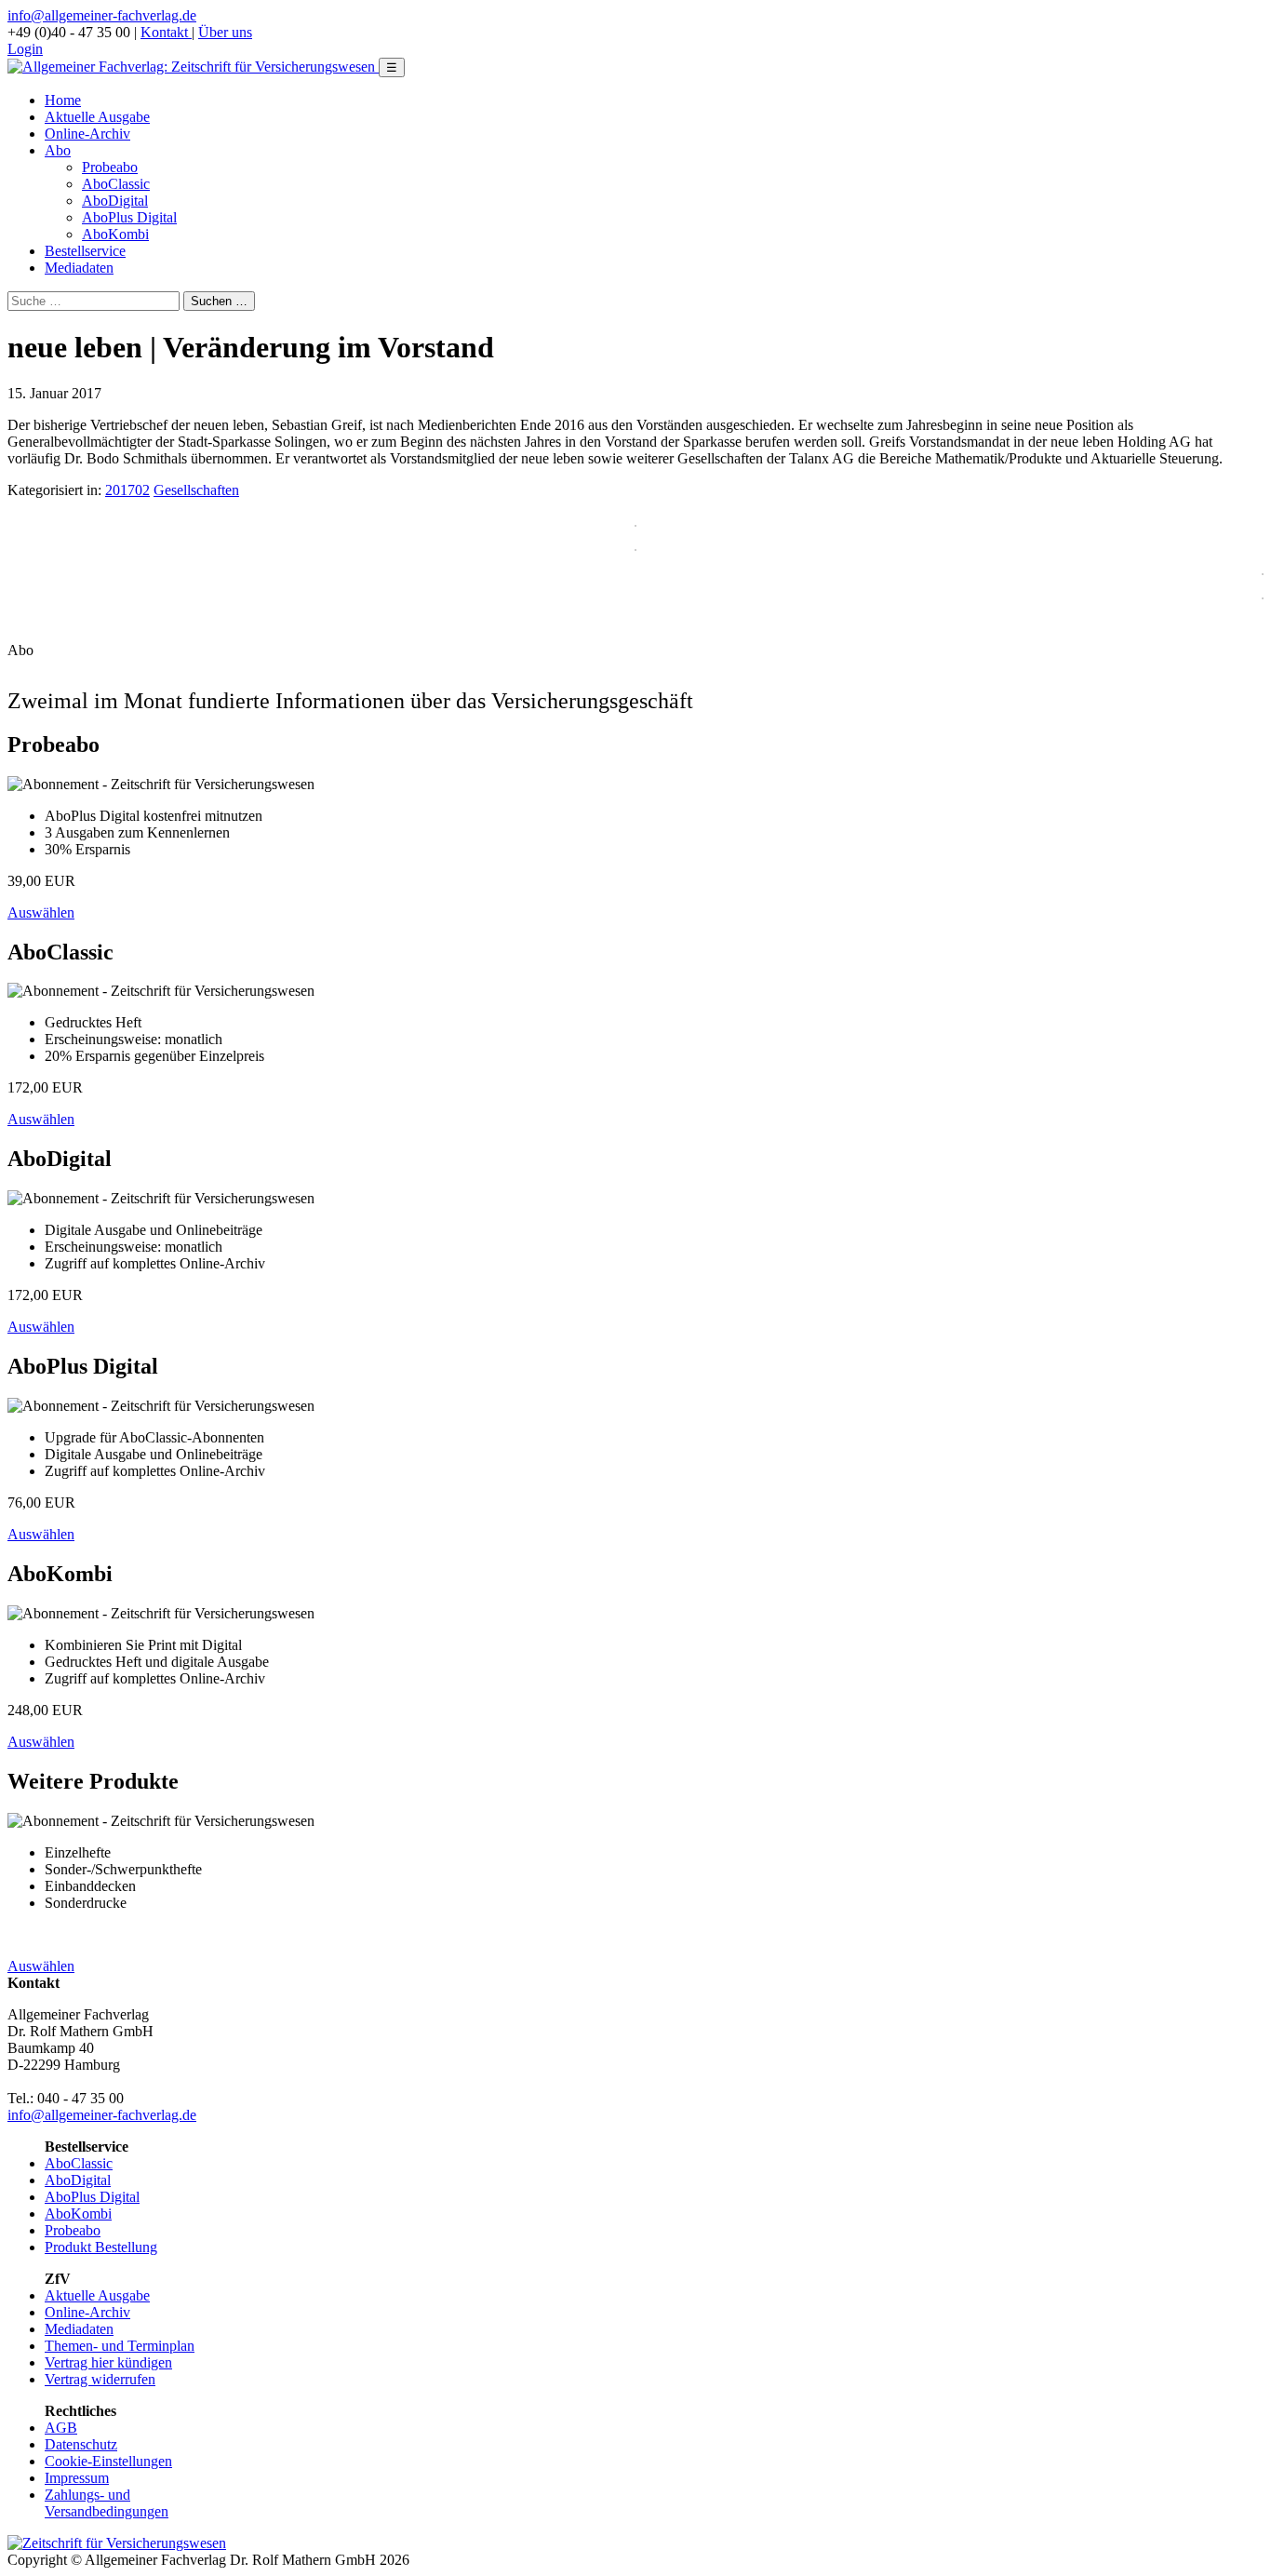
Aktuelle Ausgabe (97, 117)
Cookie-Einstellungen (108, 2461)
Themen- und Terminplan (120, 2346)
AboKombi (115, 234)
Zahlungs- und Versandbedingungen (107, 2503)
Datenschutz (81, 2444)
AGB (61, 2428)
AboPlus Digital (129, 217)
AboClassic (116, 184)
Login (25, 49)
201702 (127, 490)
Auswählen (41, 912)
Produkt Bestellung (101, 2247)
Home (63, 100)
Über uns (225, 32)
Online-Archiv (87, 134)
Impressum (77, 2478)
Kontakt (166, 32)
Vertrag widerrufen (100, 2379)
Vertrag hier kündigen (108, 2362)
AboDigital (115, 201)
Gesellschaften (196, 490)
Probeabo (110, 167)
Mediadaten (79, 268)
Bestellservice (85, 251)
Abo (58, 150)
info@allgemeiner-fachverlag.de (102, 15)
